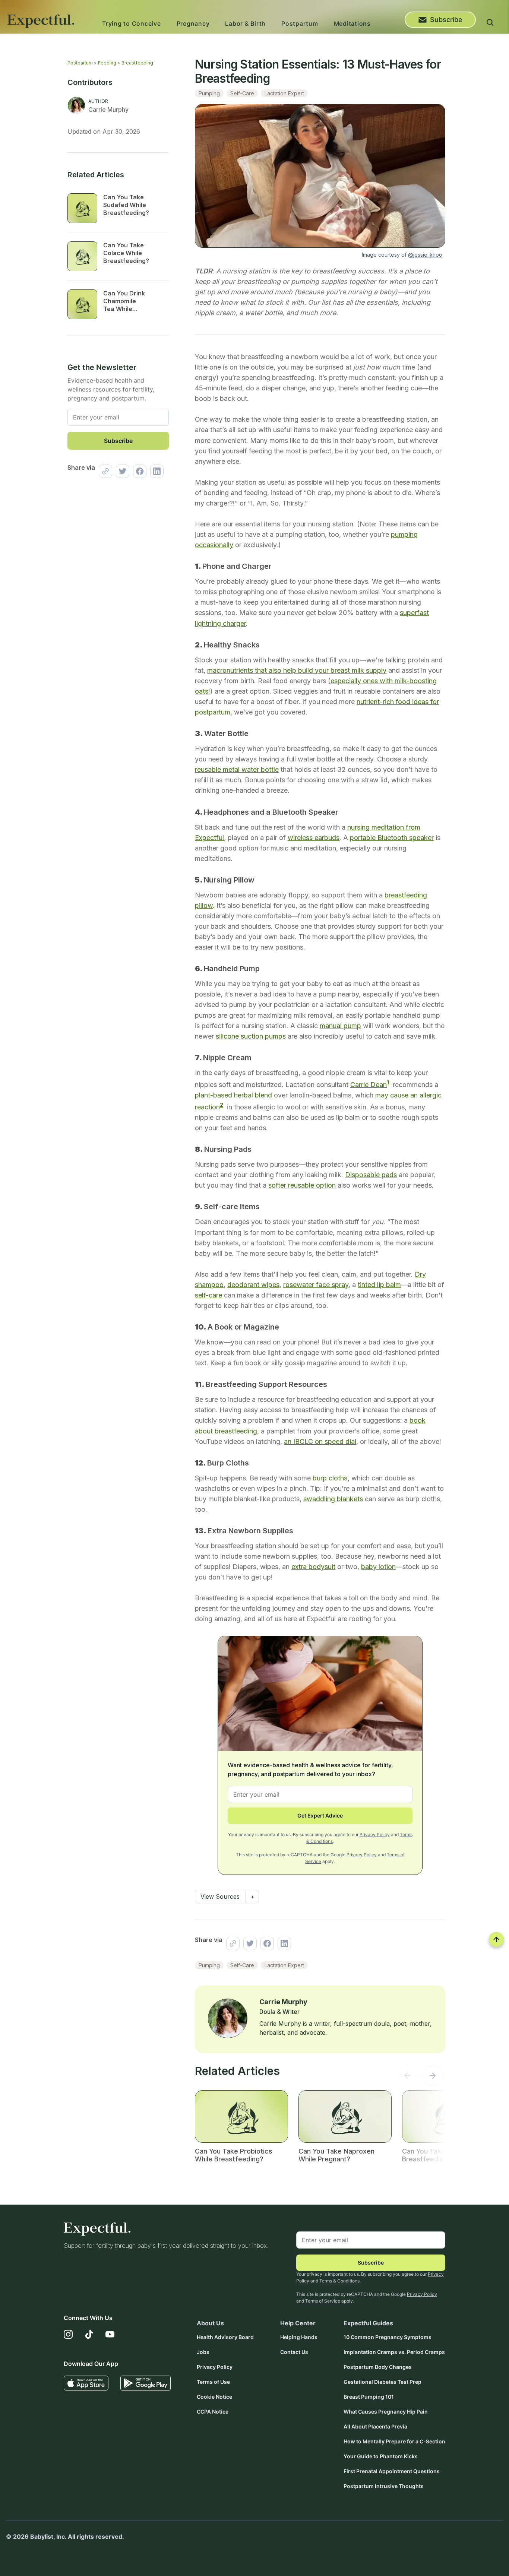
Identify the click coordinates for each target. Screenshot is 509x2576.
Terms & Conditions (339, 2281)
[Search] (490, 23)
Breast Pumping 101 (369, 2397)
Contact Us (294, 2352)
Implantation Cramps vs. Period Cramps (394, 2352)
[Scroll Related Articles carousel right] (433, 2078)
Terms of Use (213, 2382)
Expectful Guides (368, 2323)
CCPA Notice (213, 2412)
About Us (210, 2323)
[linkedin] (155, 471)
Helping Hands (299, 2337)
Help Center (298, 2323)
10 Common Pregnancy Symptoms (388, 2337)
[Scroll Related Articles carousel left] (407, 2078)
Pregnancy (193, 23)
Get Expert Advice (320, 1815)
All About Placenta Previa (375, 2426)
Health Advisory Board (225, 2337)
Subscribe (446, 20)
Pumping (209, 93)
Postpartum (300, 23)
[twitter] (121, 471)
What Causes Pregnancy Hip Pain (386, 2412)
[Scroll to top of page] (496, 1939)
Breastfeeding (137, 63)
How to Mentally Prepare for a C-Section (394, 2441)
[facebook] (138, 471)
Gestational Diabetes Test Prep (382, 2382)
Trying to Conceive (132, 23)
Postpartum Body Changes (378, 2367)
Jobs (203, 2352)
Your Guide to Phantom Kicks (381, 2456)
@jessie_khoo (425, 255)
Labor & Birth (245, 23)
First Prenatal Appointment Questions (392, 2471)
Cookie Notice (214, 2397)
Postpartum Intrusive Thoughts (384, 2486)
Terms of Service (323, 2301)
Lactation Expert (284, 93)
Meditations (352, 23)
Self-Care (242, 93)
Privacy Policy (375, 1834)
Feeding (107, 63)
